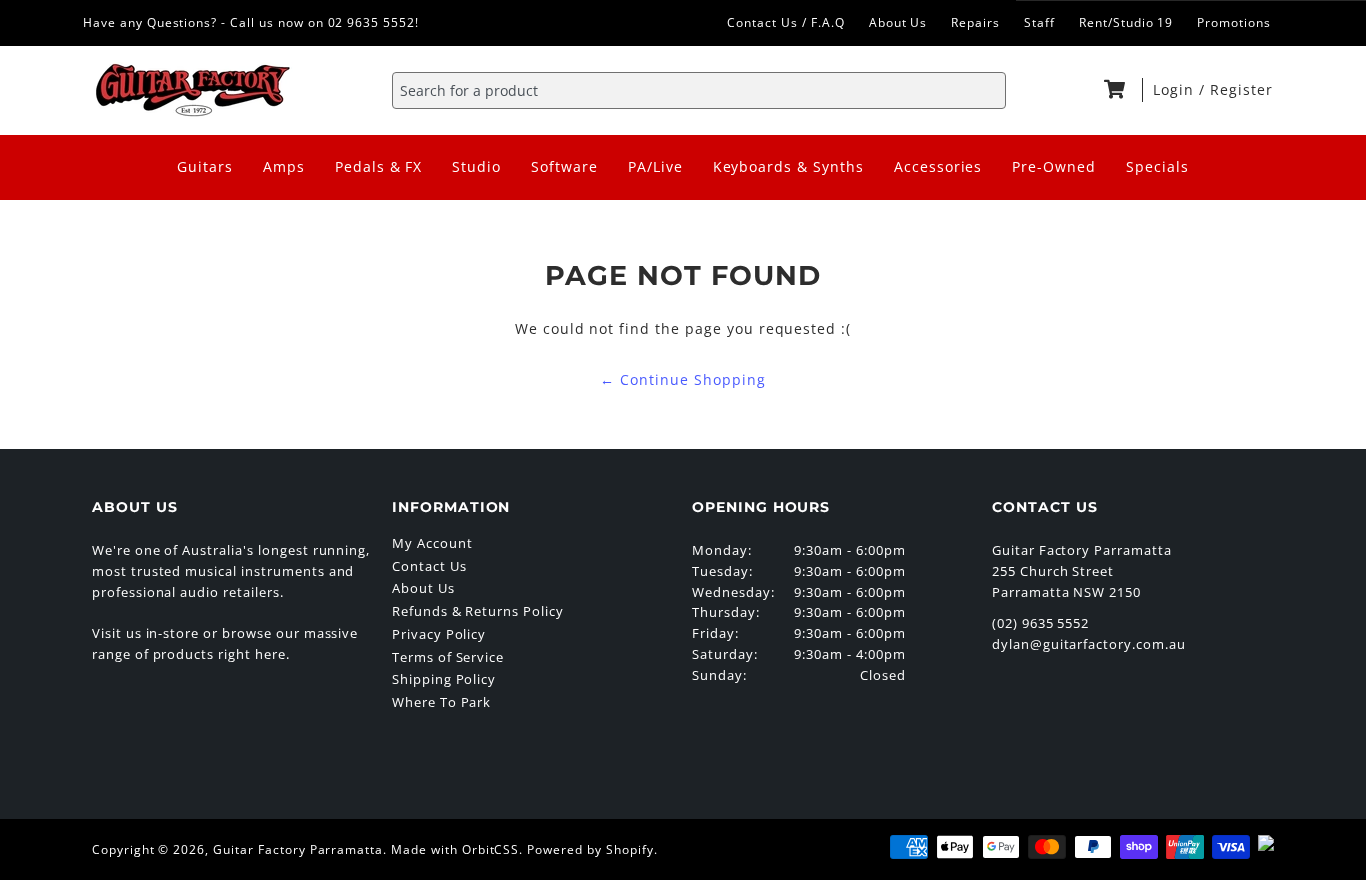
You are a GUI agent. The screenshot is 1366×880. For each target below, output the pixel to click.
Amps (284, 166)
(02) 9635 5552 (1040, 623)
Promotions (1234, 22)
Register (1241, 89)
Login (1176, 89)
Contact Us (429, 566)
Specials (1157, 166)
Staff (1039, 22)
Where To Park (441, 702)
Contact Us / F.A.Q (785, 22)
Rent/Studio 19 (1126, 22)
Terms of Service (448, 657)
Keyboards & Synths (788, 166)
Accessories (938, 166)
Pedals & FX (379, 166)
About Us (898, 22)
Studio (476, 166)
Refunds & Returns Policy (478, 611)
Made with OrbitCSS (455, 849)
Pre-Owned (1054, 166)
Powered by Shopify (590, 849)
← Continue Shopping (682, 379)
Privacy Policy (439, 634)
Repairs (975, 22)
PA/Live (655, 166)
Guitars (205, 166)
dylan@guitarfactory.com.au (1089, 644)
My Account (432, 543)
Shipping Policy (444, 679)
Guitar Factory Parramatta (298, 849)
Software (564, 166)
